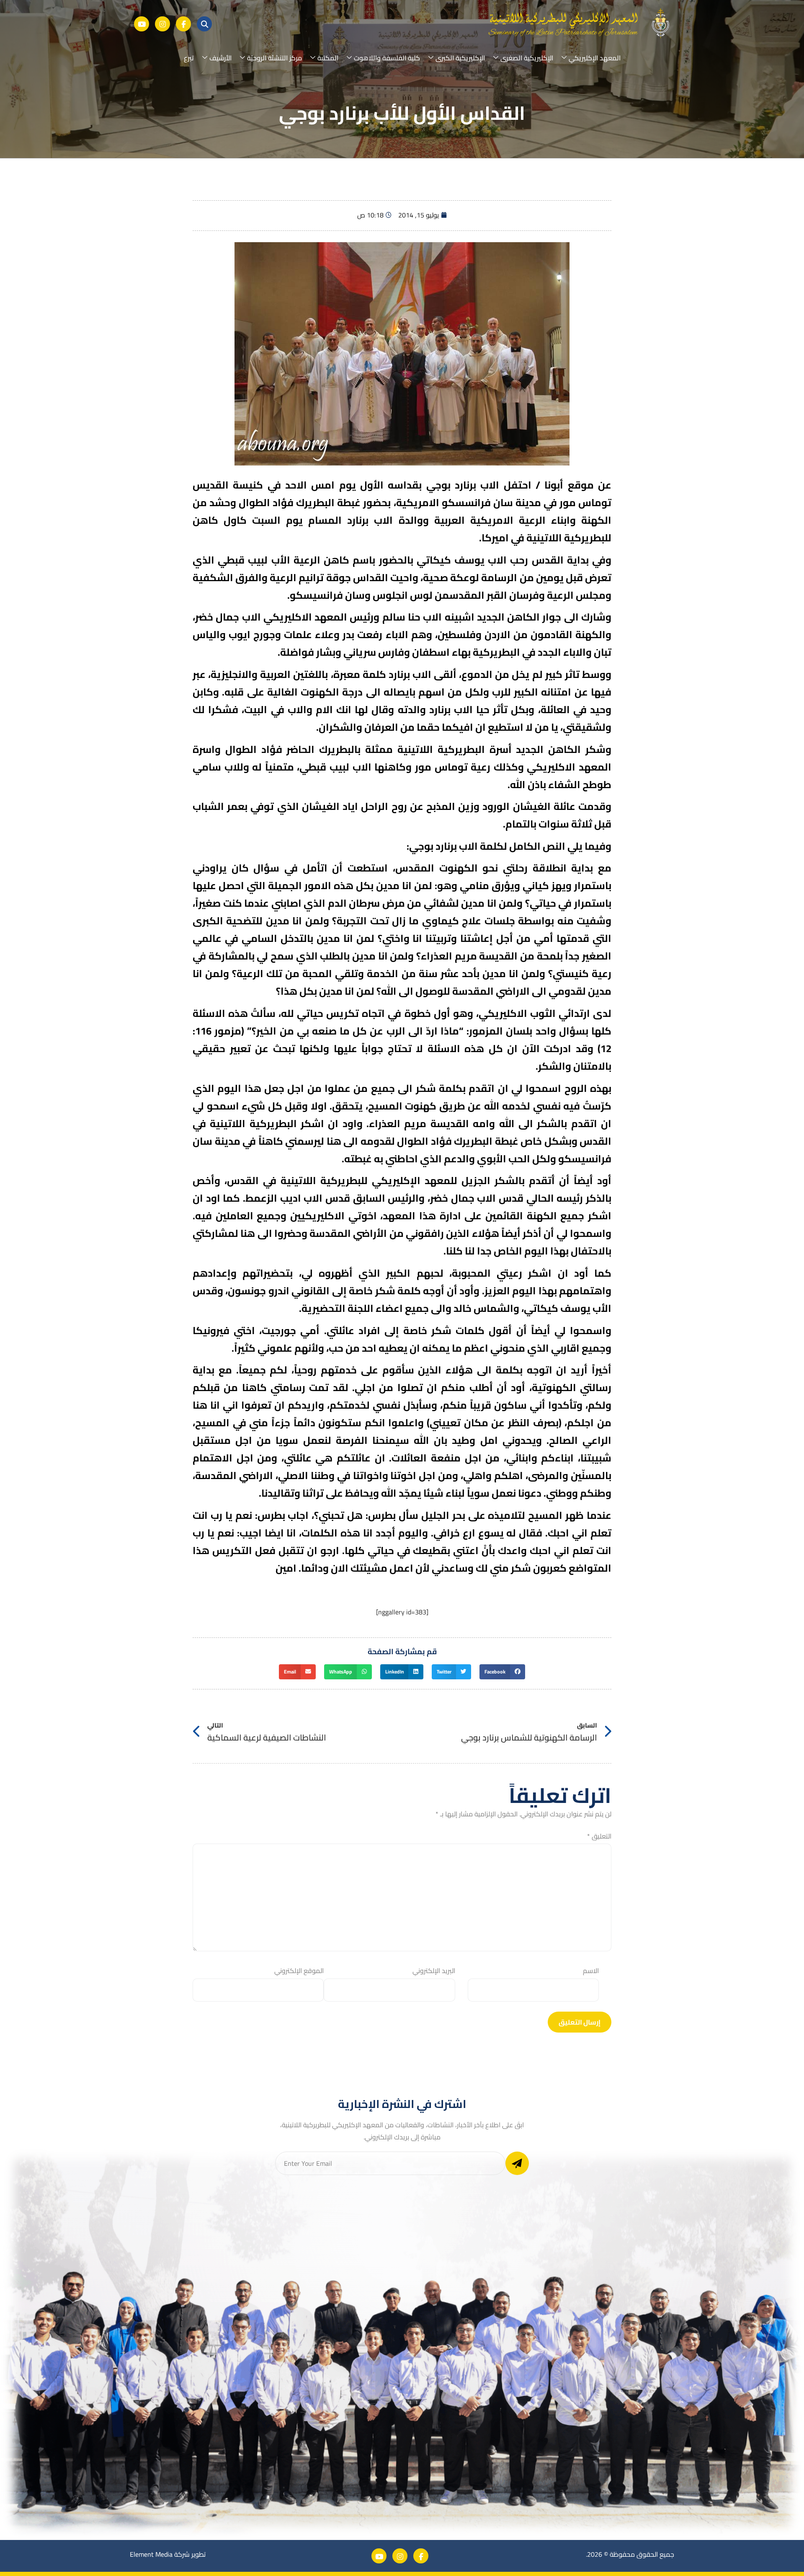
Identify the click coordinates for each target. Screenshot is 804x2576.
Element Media (151, 2554)
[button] (502, 1672)
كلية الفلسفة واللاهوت (387, 58)
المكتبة (328, 58)
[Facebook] (183, 24)
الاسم (591, 1971)
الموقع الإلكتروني (299, 1971)
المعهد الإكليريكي (595, 58)
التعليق (599, 1836)
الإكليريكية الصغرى (527, 58)
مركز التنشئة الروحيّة (274, 58)
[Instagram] (162, 24)
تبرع (189, 58)
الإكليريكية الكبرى (460, 58)
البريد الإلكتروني (434, 1971)
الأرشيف (220, 58)
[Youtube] (142, 24)
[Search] (204, 24)
